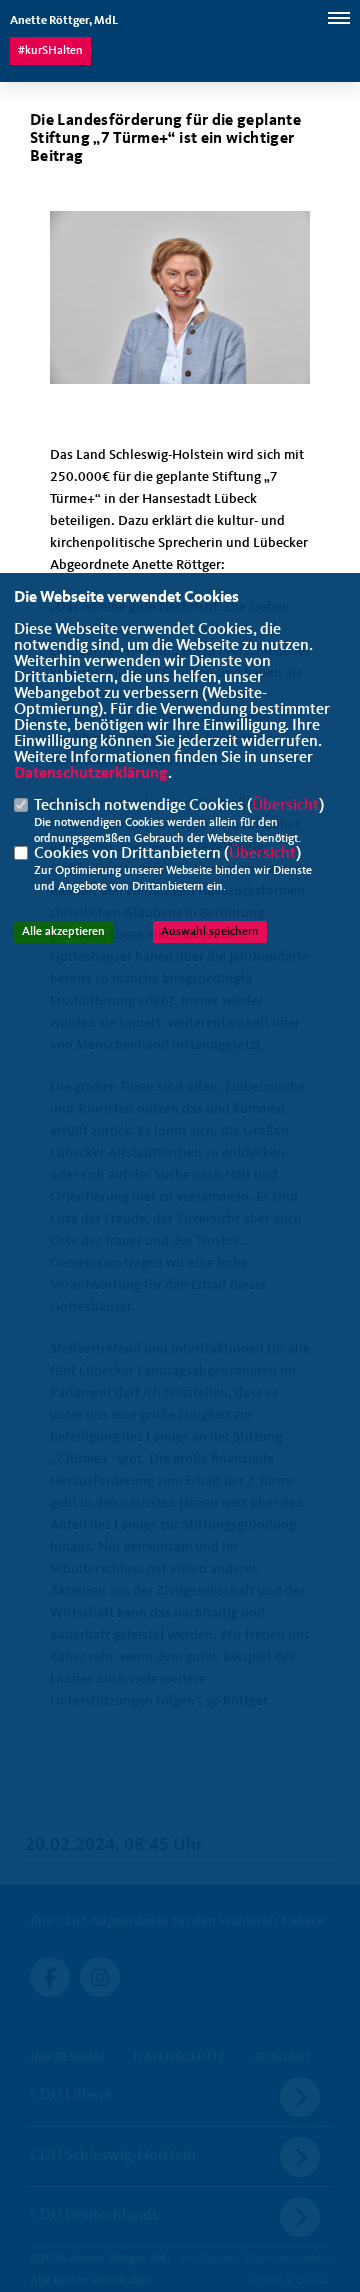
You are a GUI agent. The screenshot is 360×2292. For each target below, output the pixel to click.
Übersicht (285, 806)
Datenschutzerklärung (91, 774)
